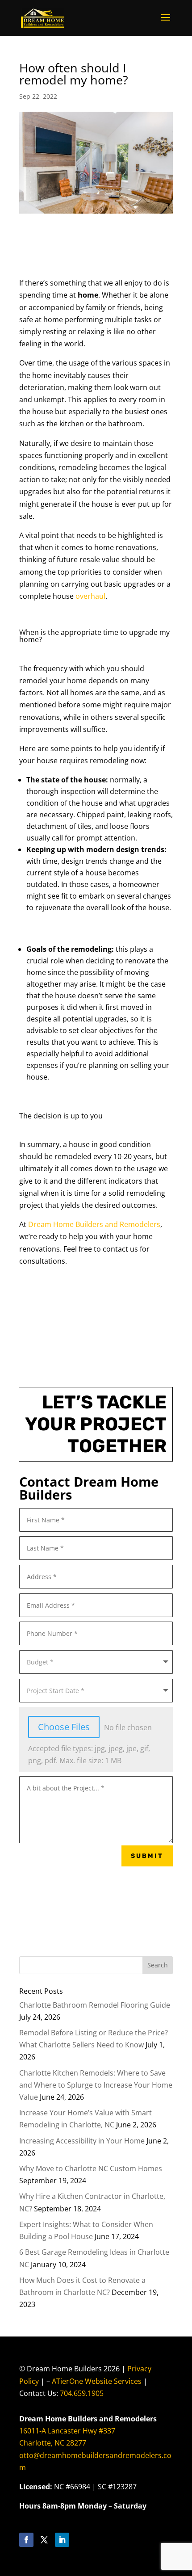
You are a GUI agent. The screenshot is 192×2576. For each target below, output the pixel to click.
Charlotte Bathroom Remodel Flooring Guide (95, 2005)
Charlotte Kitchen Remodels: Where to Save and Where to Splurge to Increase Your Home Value (96, 2085)
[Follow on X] (44, 2540)
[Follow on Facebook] (26, 2540)
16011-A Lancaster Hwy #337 (67, 2431)
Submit (147, 1856)
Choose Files (64, 1727)
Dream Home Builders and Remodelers (94, 1224)
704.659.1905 (82, 2393)
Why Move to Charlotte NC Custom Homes (91, 2168)
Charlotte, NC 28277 (53, 2443)
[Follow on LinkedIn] (62, 2540)
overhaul (90, 596)
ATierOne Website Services (97, 2381)
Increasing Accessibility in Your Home (82, 2141)
